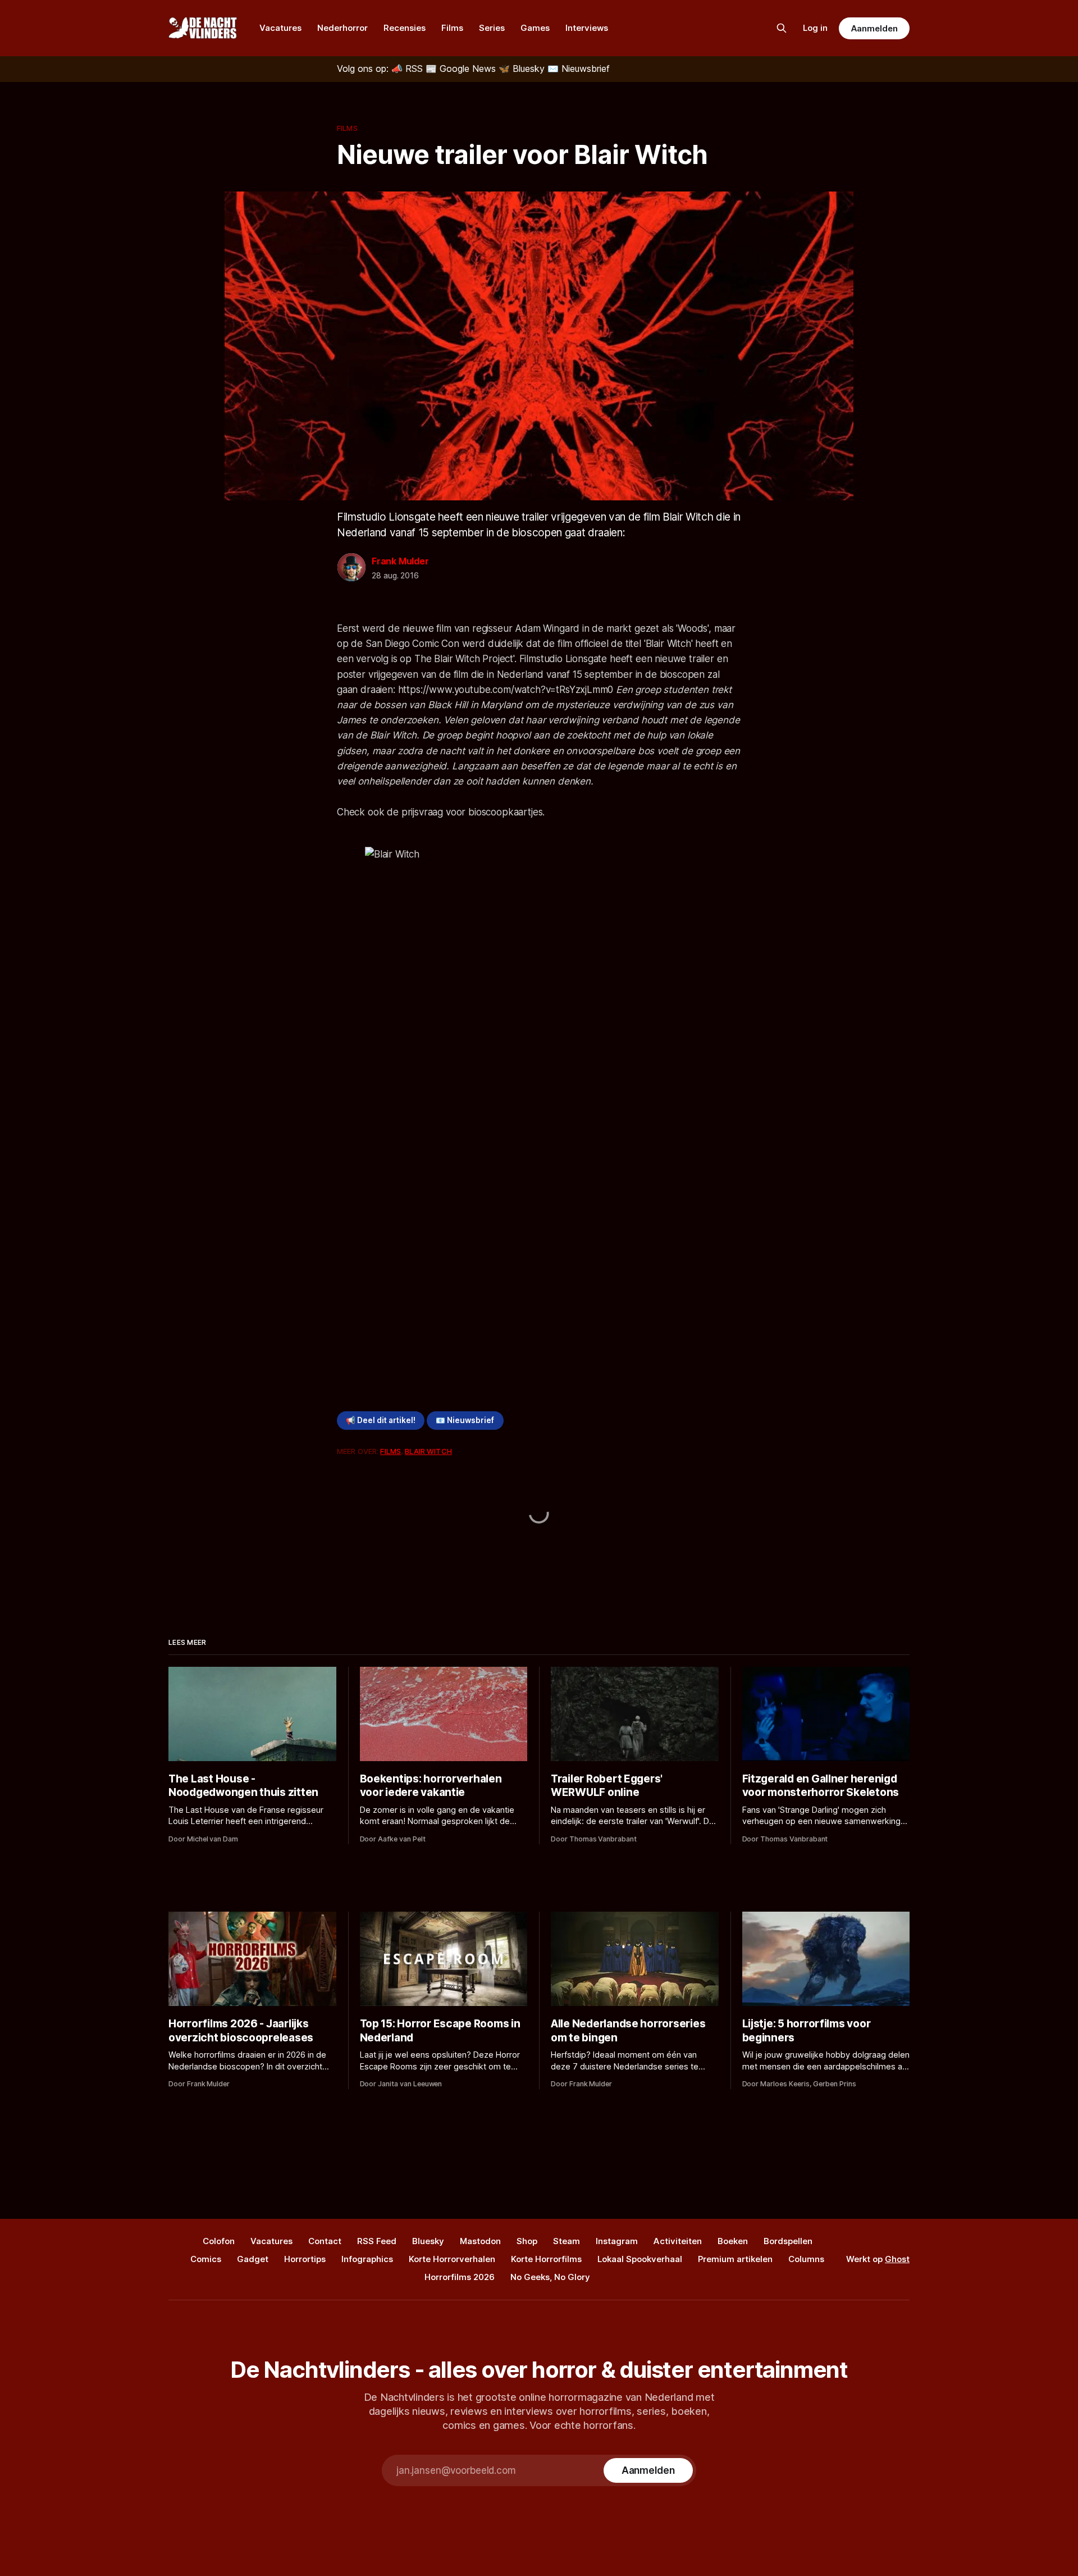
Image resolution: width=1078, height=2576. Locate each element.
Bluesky (428, 2241)
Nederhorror (342, 28)
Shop (527, 2241)
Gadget (253, 2259)
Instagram (617, 2241)
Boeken (733, 2241)
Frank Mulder (400, 561)
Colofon (219, 2241)
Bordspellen (788, 2241)
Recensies (405, 28)
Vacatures (280, 28)
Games (535, 28)
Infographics (367, 2259)
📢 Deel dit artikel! (381, 1420)
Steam (567, 2241)
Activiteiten (678, 2241)
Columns (806, 2259)
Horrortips (305, 2259)
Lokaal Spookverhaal (640, 2259)
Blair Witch (428, 1451)
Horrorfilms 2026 (460, 2277)
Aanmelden (874, 28)
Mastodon (480, 2241)
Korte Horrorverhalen (452, 2259)
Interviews (587, 28)
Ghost (897, 2259)
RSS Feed (377, 2241)
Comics (206, 2259)
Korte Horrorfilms (546, 2259)
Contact (325, 2241)
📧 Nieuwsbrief (465, 1420)
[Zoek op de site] (782, 28)
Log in (815, 28)
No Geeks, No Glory (550, 2277)
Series (492, 28)
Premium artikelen (735, 2259)
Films (452, 28)
